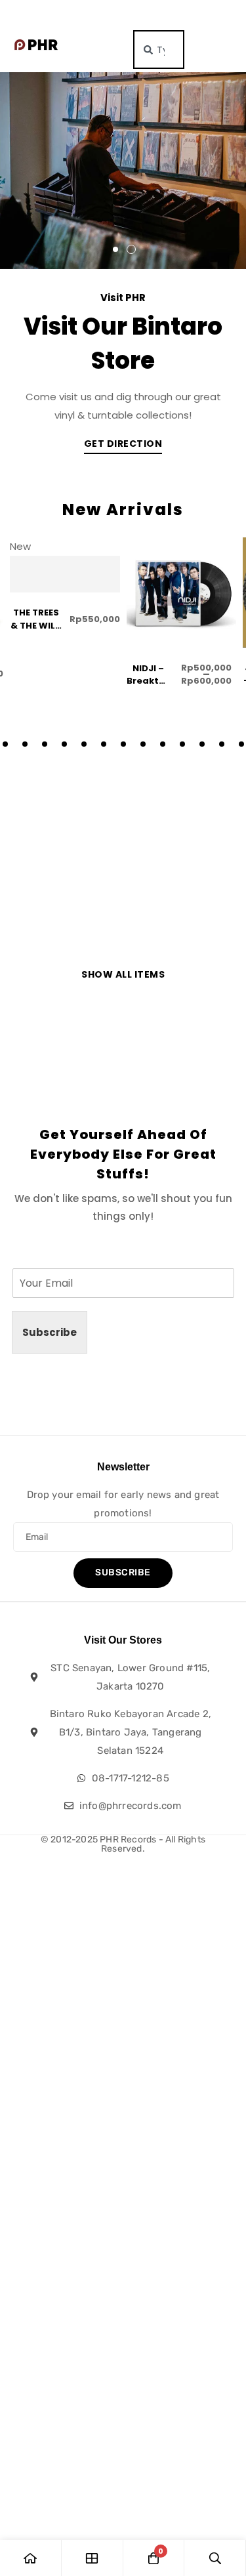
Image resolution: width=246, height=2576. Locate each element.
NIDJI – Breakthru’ (152, 675)
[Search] (215, 2558)
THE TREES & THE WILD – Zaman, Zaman (36, 632)
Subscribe (50, 1332)
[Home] (31, 2558)
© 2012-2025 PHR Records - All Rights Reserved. (123, 1844)
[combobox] (159, 50)
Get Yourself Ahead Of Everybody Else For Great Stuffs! (123, 1154)
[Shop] (92, 2558)
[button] (115, 249)
